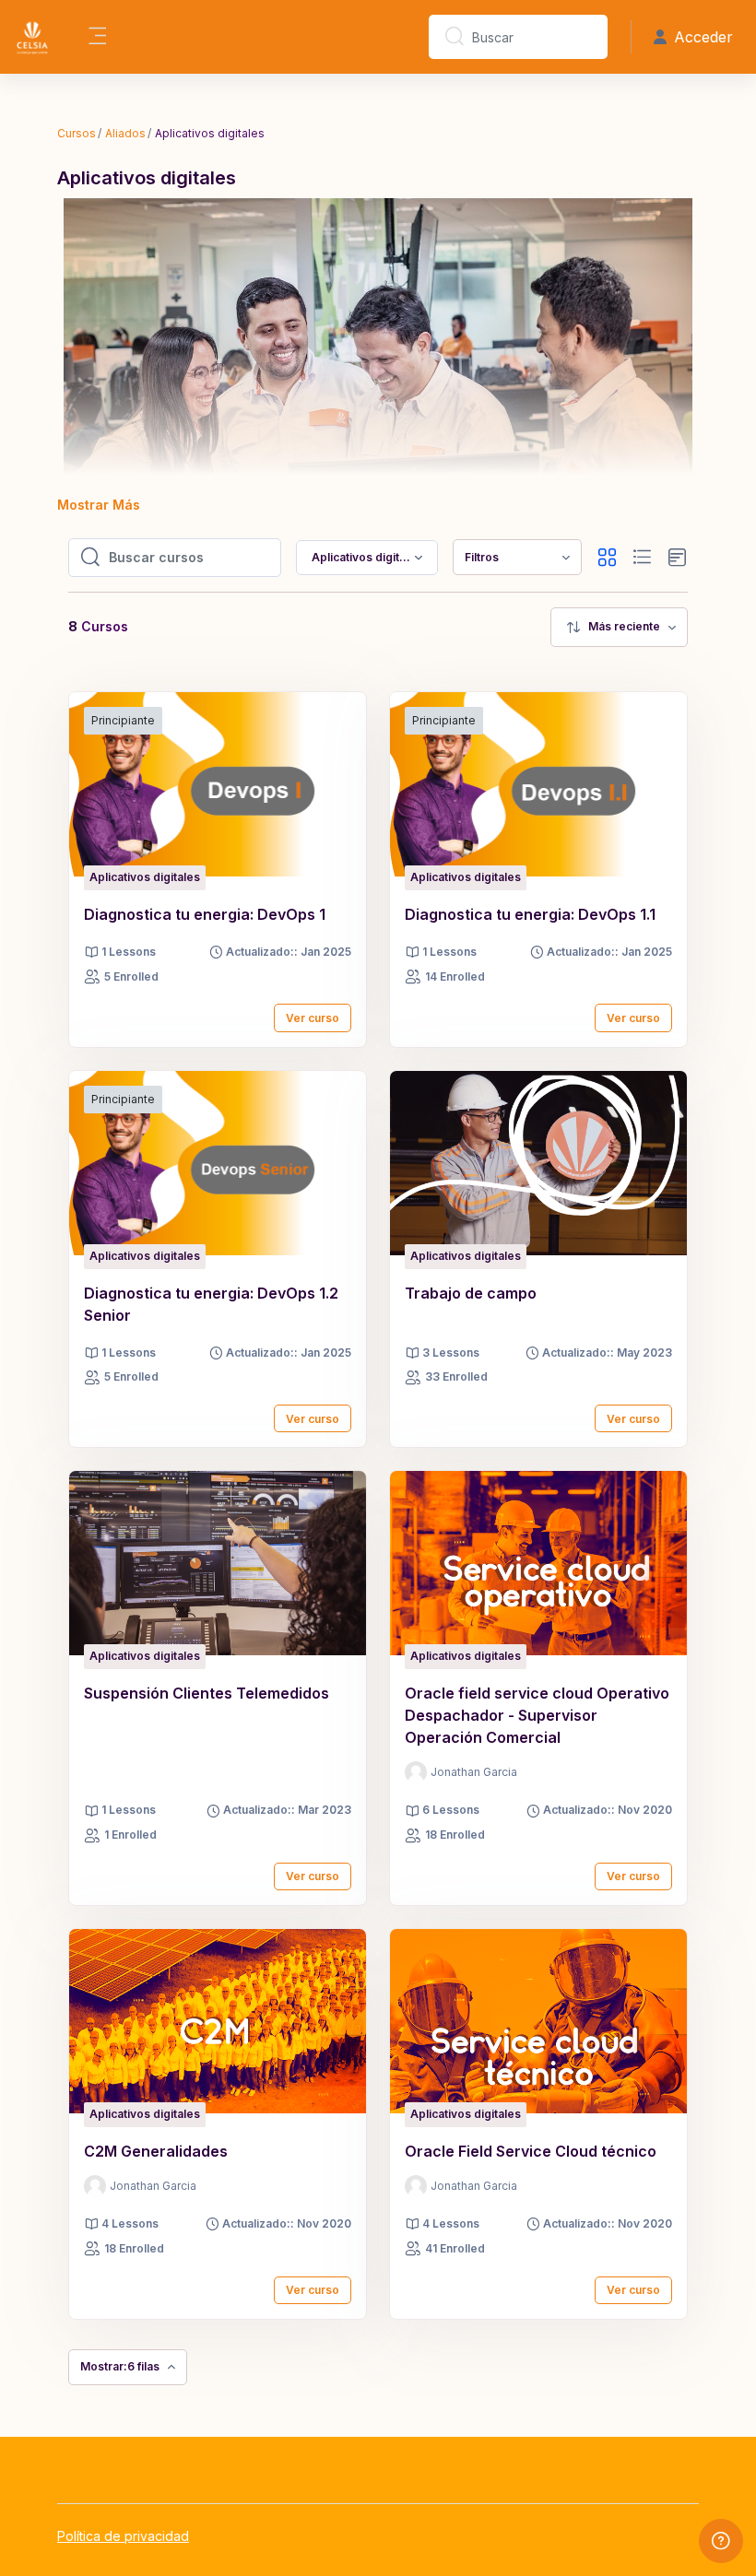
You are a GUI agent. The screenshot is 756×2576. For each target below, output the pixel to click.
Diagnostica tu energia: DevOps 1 (205, 914)
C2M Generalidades (156, 2151)
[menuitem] (517, 557)
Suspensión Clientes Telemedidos (207, 1693)
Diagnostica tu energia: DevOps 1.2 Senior (211, 1304)
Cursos (77, 133)
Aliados (125, 133)
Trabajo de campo (471, 1293)
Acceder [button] (703, 37)
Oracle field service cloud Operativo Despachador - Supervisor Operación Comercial (537, 1715)
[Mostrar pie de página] (721, 2541)
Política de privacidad (123, 2536)
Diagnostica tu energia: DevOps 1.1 (530, 914)
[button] (607, 558)
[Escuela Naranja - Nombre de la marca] (32, 37)
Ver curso (313, 1018)
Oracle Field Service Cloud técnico (531, 2151)
